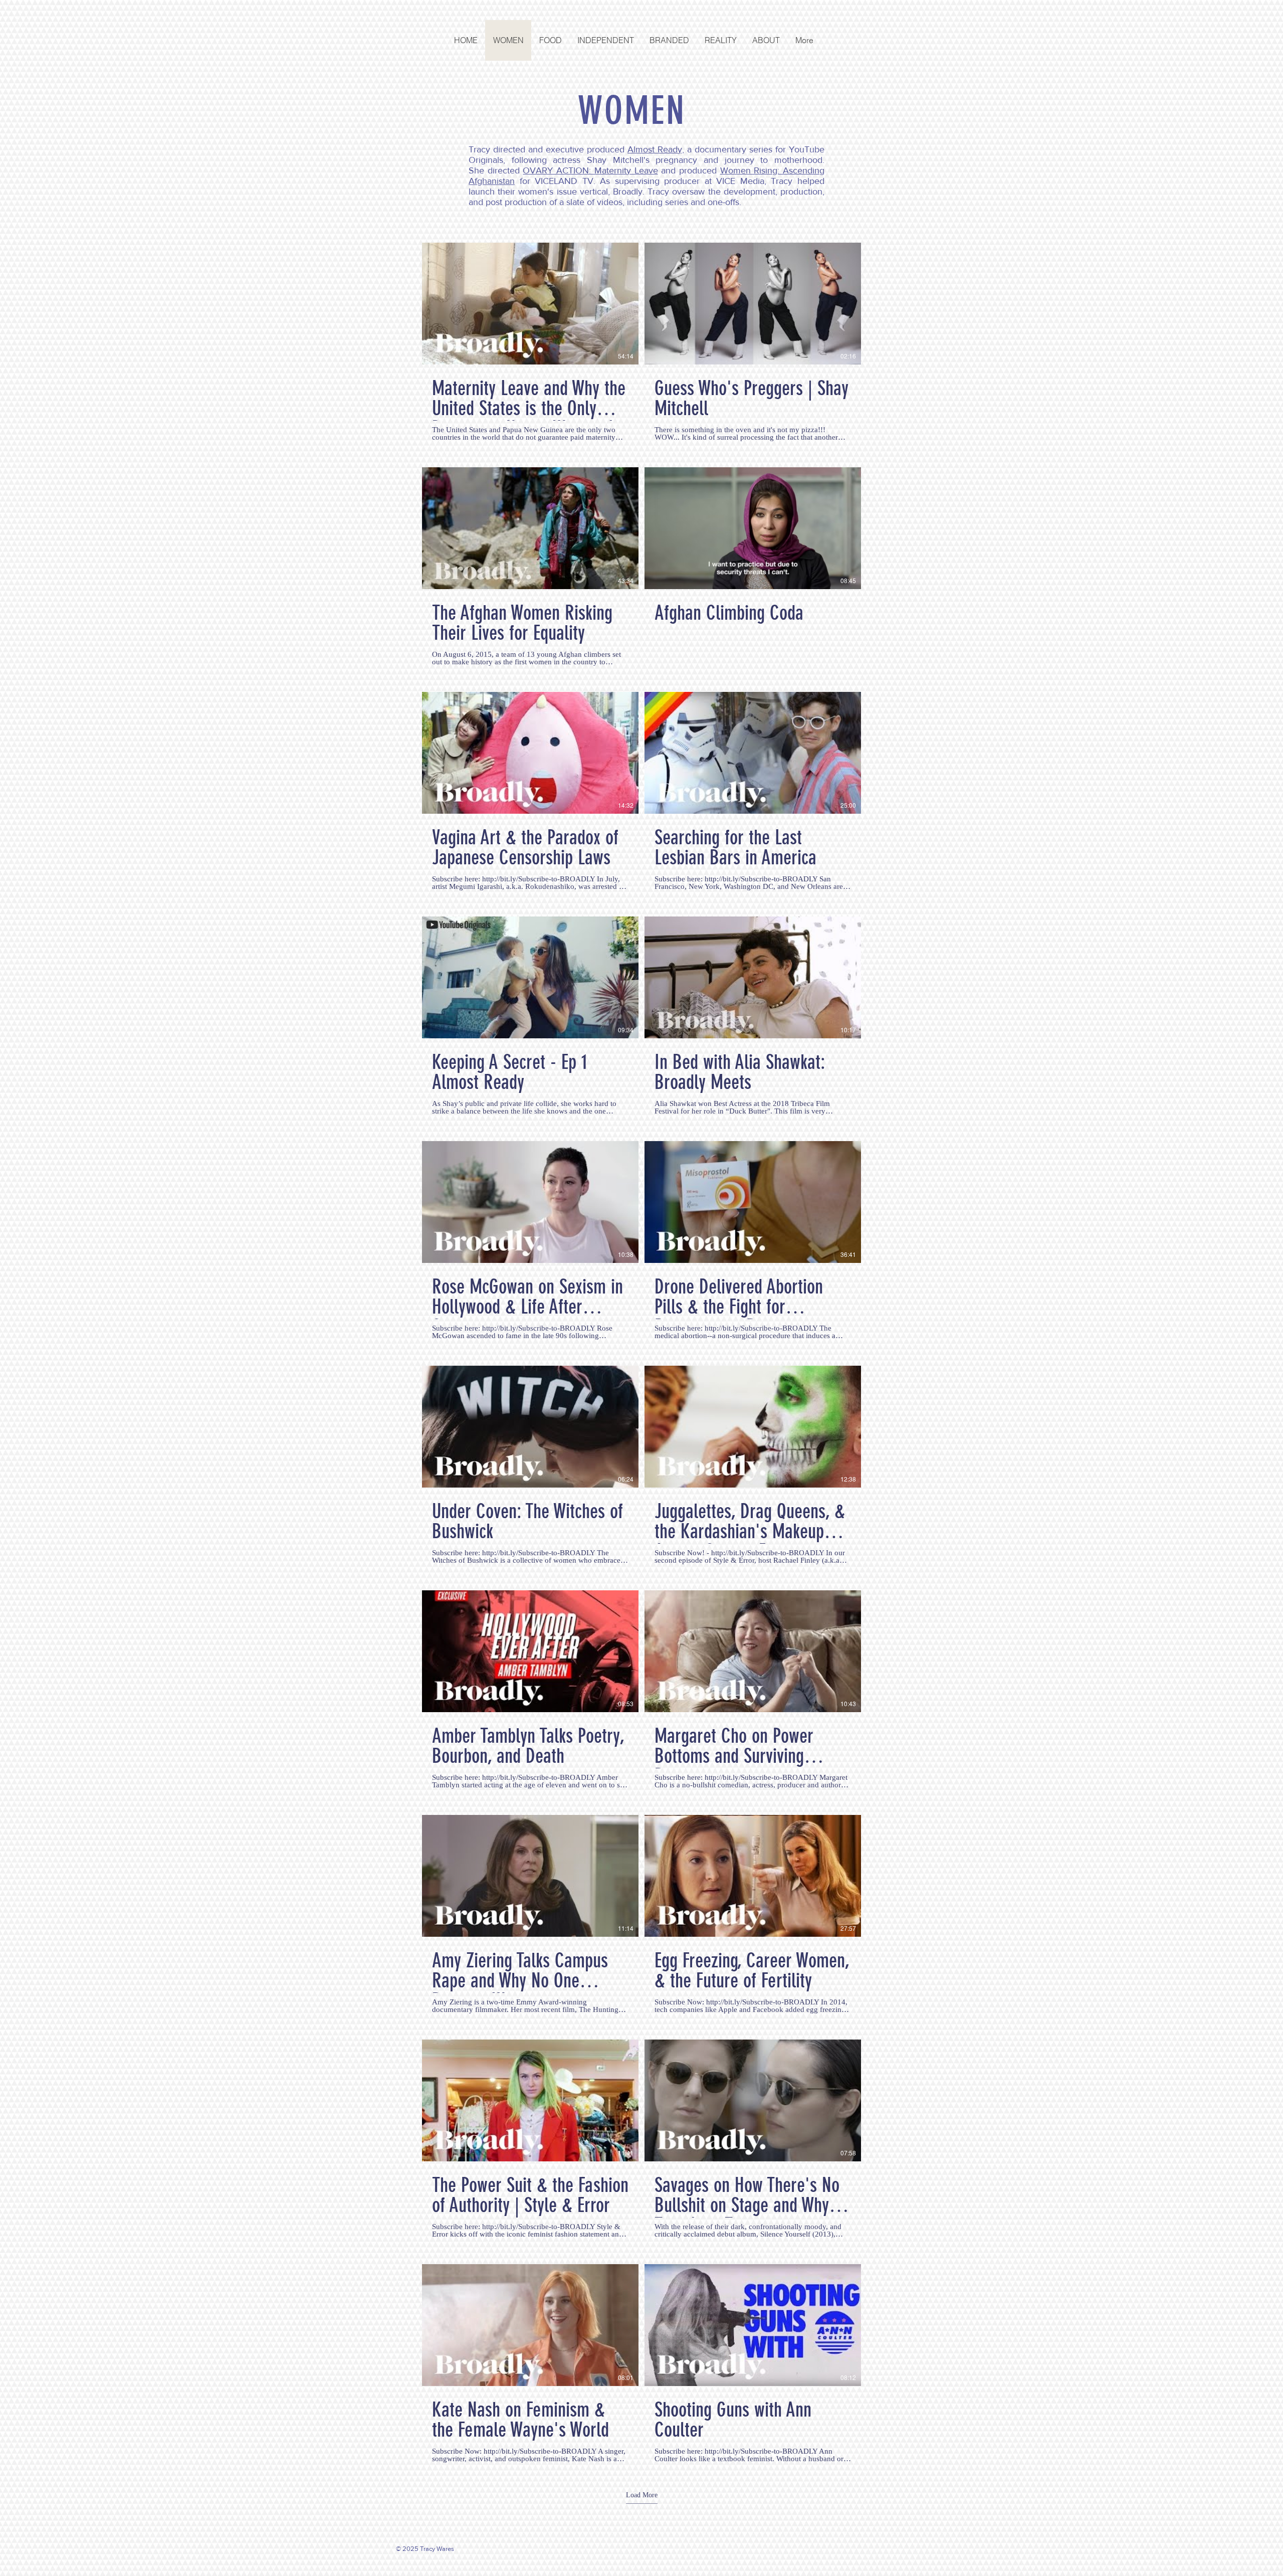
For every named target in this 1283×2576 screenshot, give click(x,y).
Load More (642, 2495)
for (525, 181)
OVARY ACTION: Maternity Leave (590, 170)
